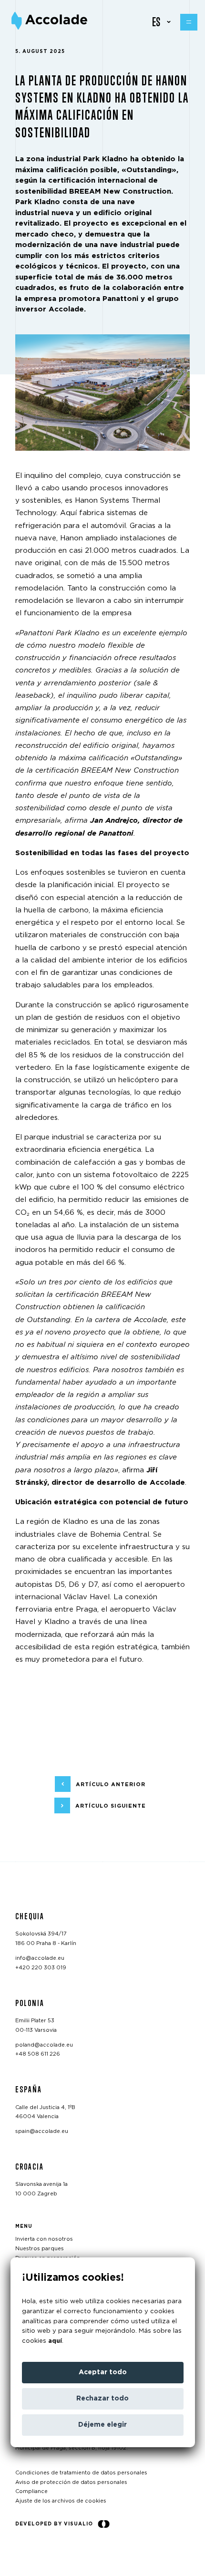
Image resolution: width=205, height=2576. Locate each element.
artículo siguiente (111, 1806)
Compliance (31, 2491)
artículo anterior (111, 1785)
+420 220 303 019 (41, 1967)
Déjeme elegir (102, 2425)
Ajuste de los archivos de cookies (61, 2501)
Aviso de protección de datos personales (71, 2482)
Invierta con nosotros (44, 2239)
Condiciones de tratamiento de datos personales (81, 2473)
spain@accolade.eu (42, 2131)
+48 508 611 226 (38, 2054)
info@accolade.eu (40, 1958)
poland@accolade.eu (44, 2044)
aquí (55, 2341)
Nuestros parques (40, 2249)
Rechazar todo (102, 2399)
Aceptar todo (103, 2372)
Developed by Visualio (54, 2524)
